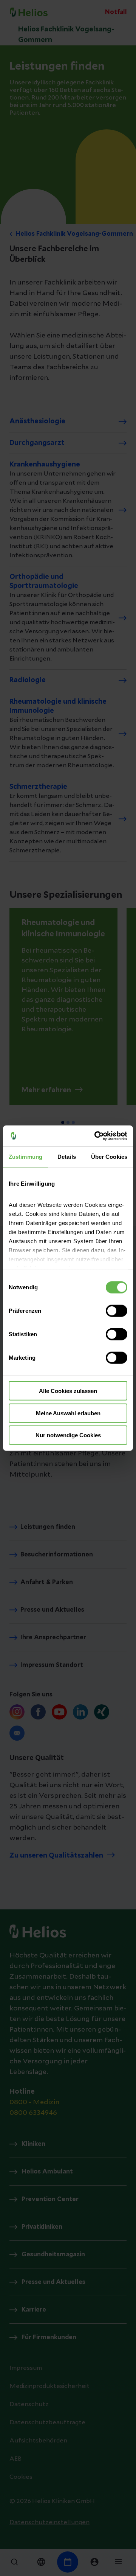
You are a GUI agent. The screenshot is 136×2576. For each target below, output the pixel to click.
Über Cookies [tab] (109, 1157)
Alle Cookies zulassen (68, 1391)
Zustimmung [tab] (25, 1157)
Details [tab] (67, 1157)
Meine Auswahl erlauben (68, 1413)
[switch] (117, 1311)
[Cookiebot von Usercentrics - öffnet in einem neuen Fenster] (96, 1136)
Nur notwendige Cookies (68, 1435)
